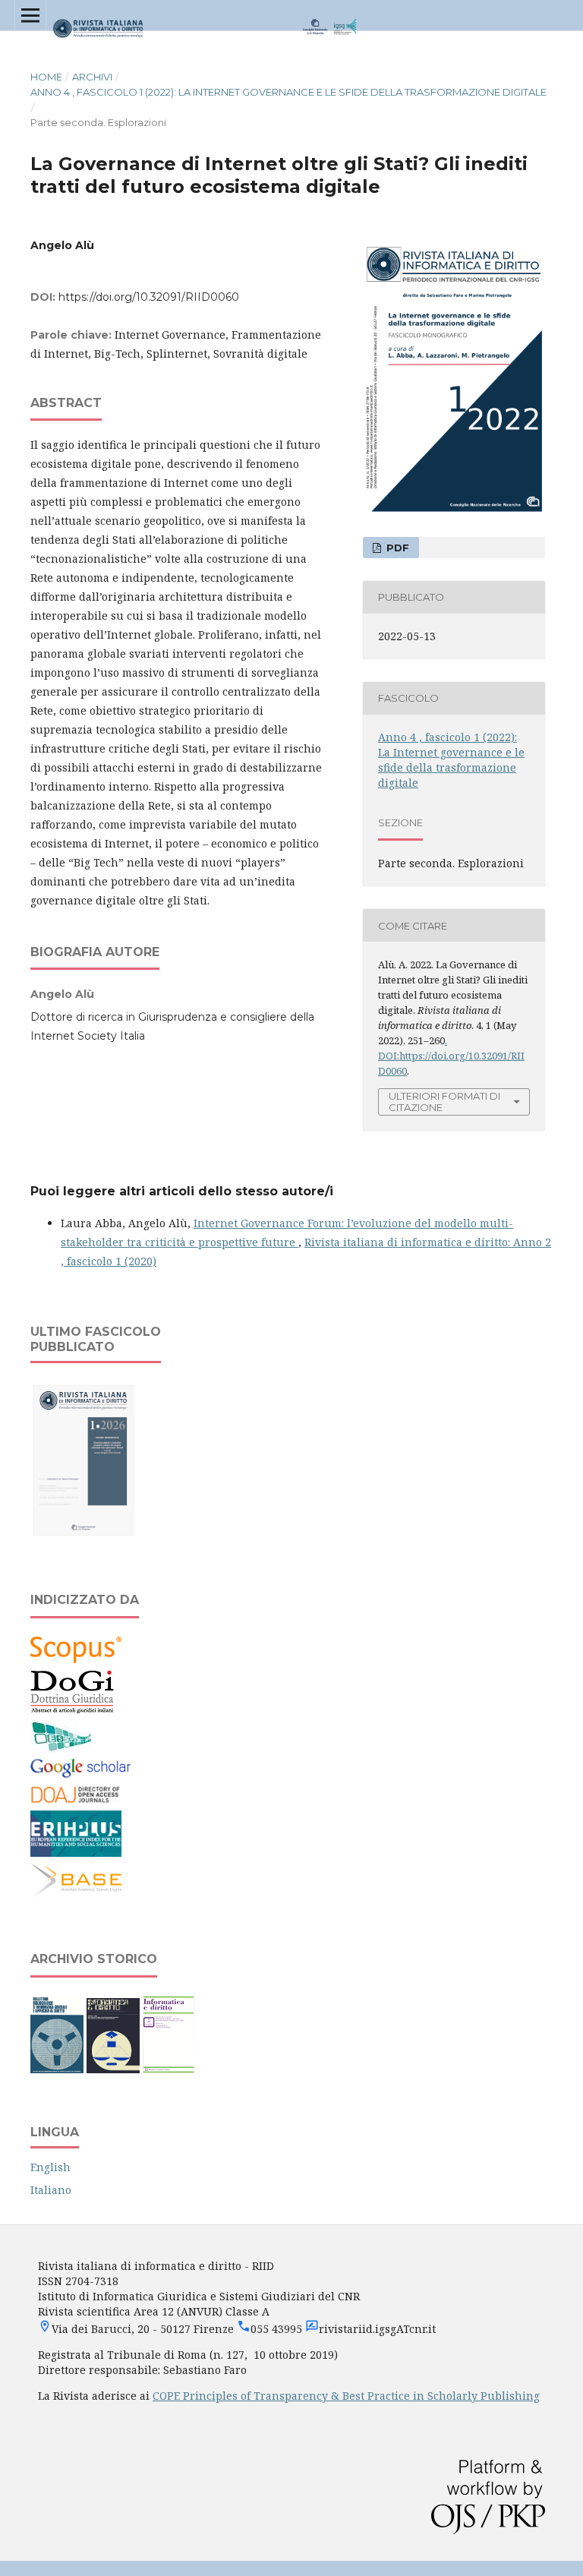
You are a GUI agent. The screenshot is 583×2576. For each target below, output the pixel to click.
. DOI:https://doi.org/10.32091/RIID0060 (451, 1056)
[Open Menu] (30, 15)
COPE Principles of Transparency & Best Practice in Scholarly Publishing (346, 2396)
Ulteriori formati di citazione (444, 1102)
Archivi (92, 77)
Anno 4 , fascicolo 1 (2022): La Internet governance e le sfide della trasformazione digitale (288, 92)
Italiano (51, 2190)
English (50, 2167)
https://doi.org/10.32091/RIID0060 (149, 297)
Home (46, 77)
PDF (396, 548)
